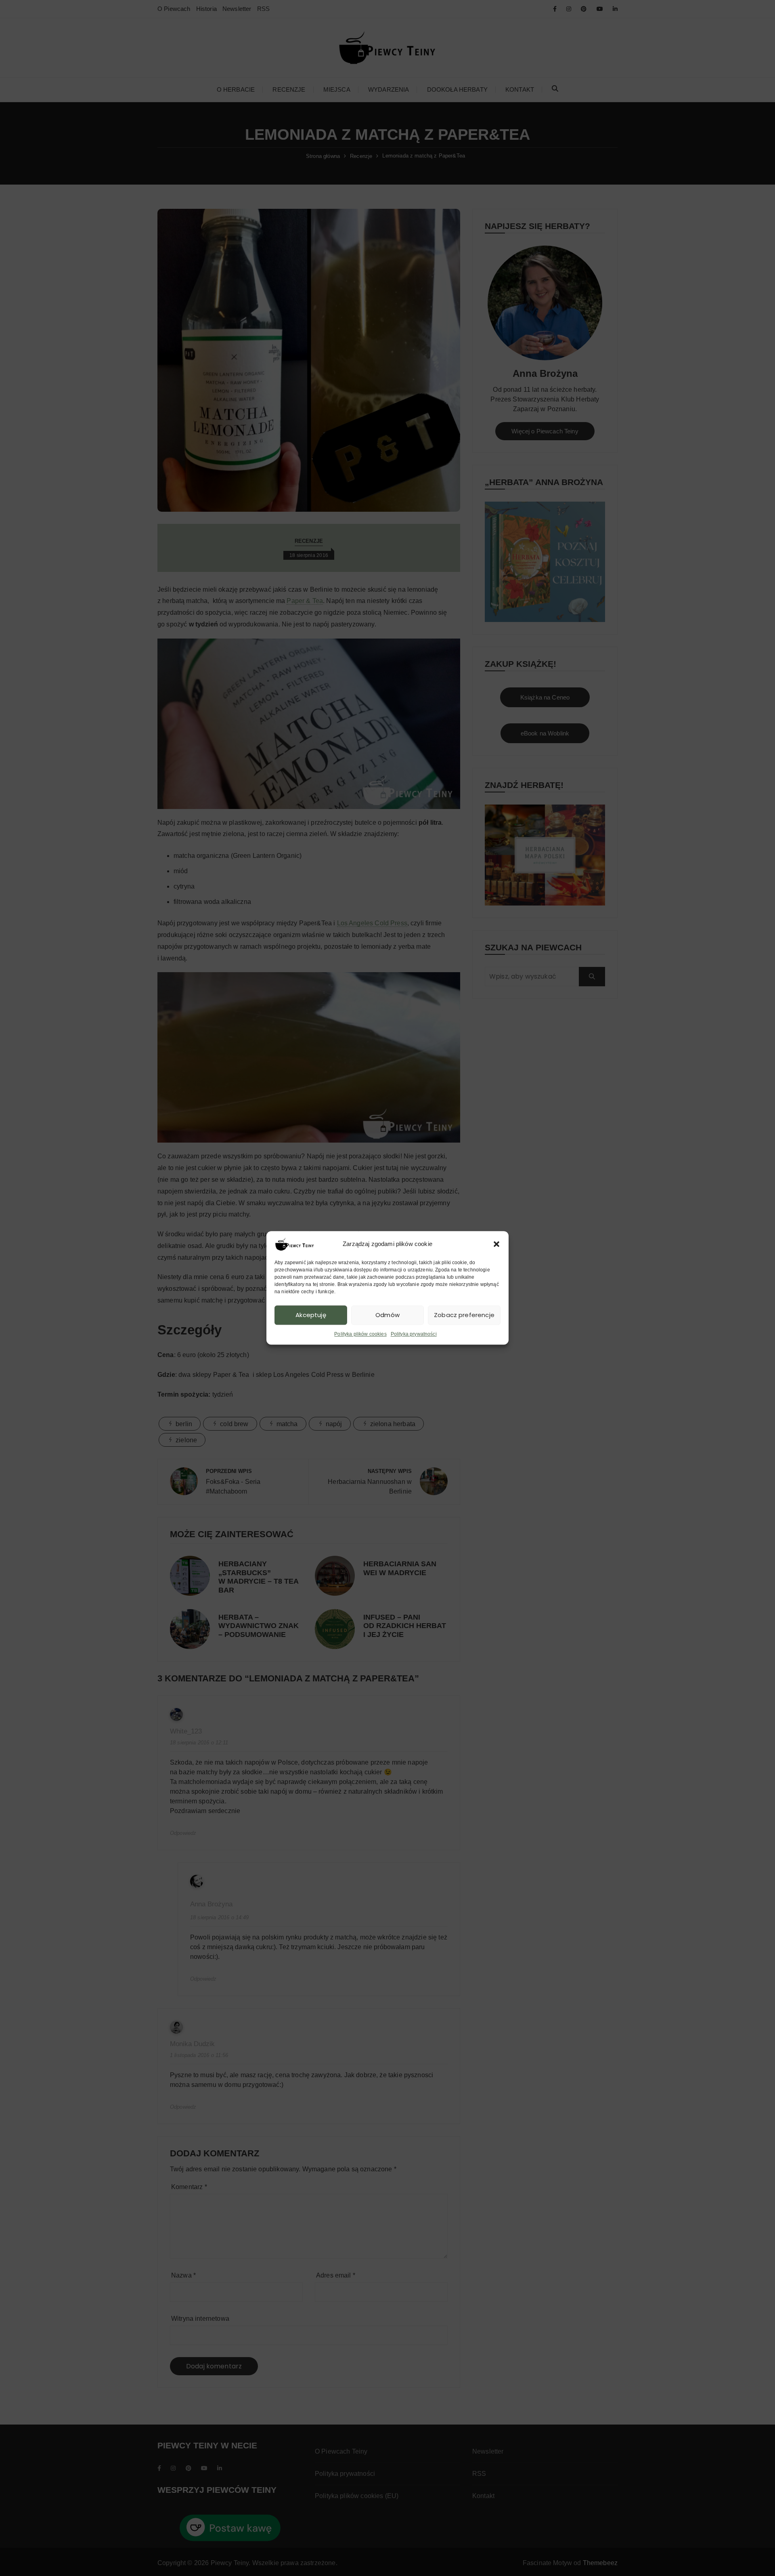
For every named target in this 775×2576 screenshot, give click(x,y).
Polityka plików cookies (360, 1334)
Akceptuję (311, 1315)
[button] (496, 1244)
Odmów (387, 1315)
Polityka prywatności (414, 1334)
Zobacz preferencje (464, 1315)
